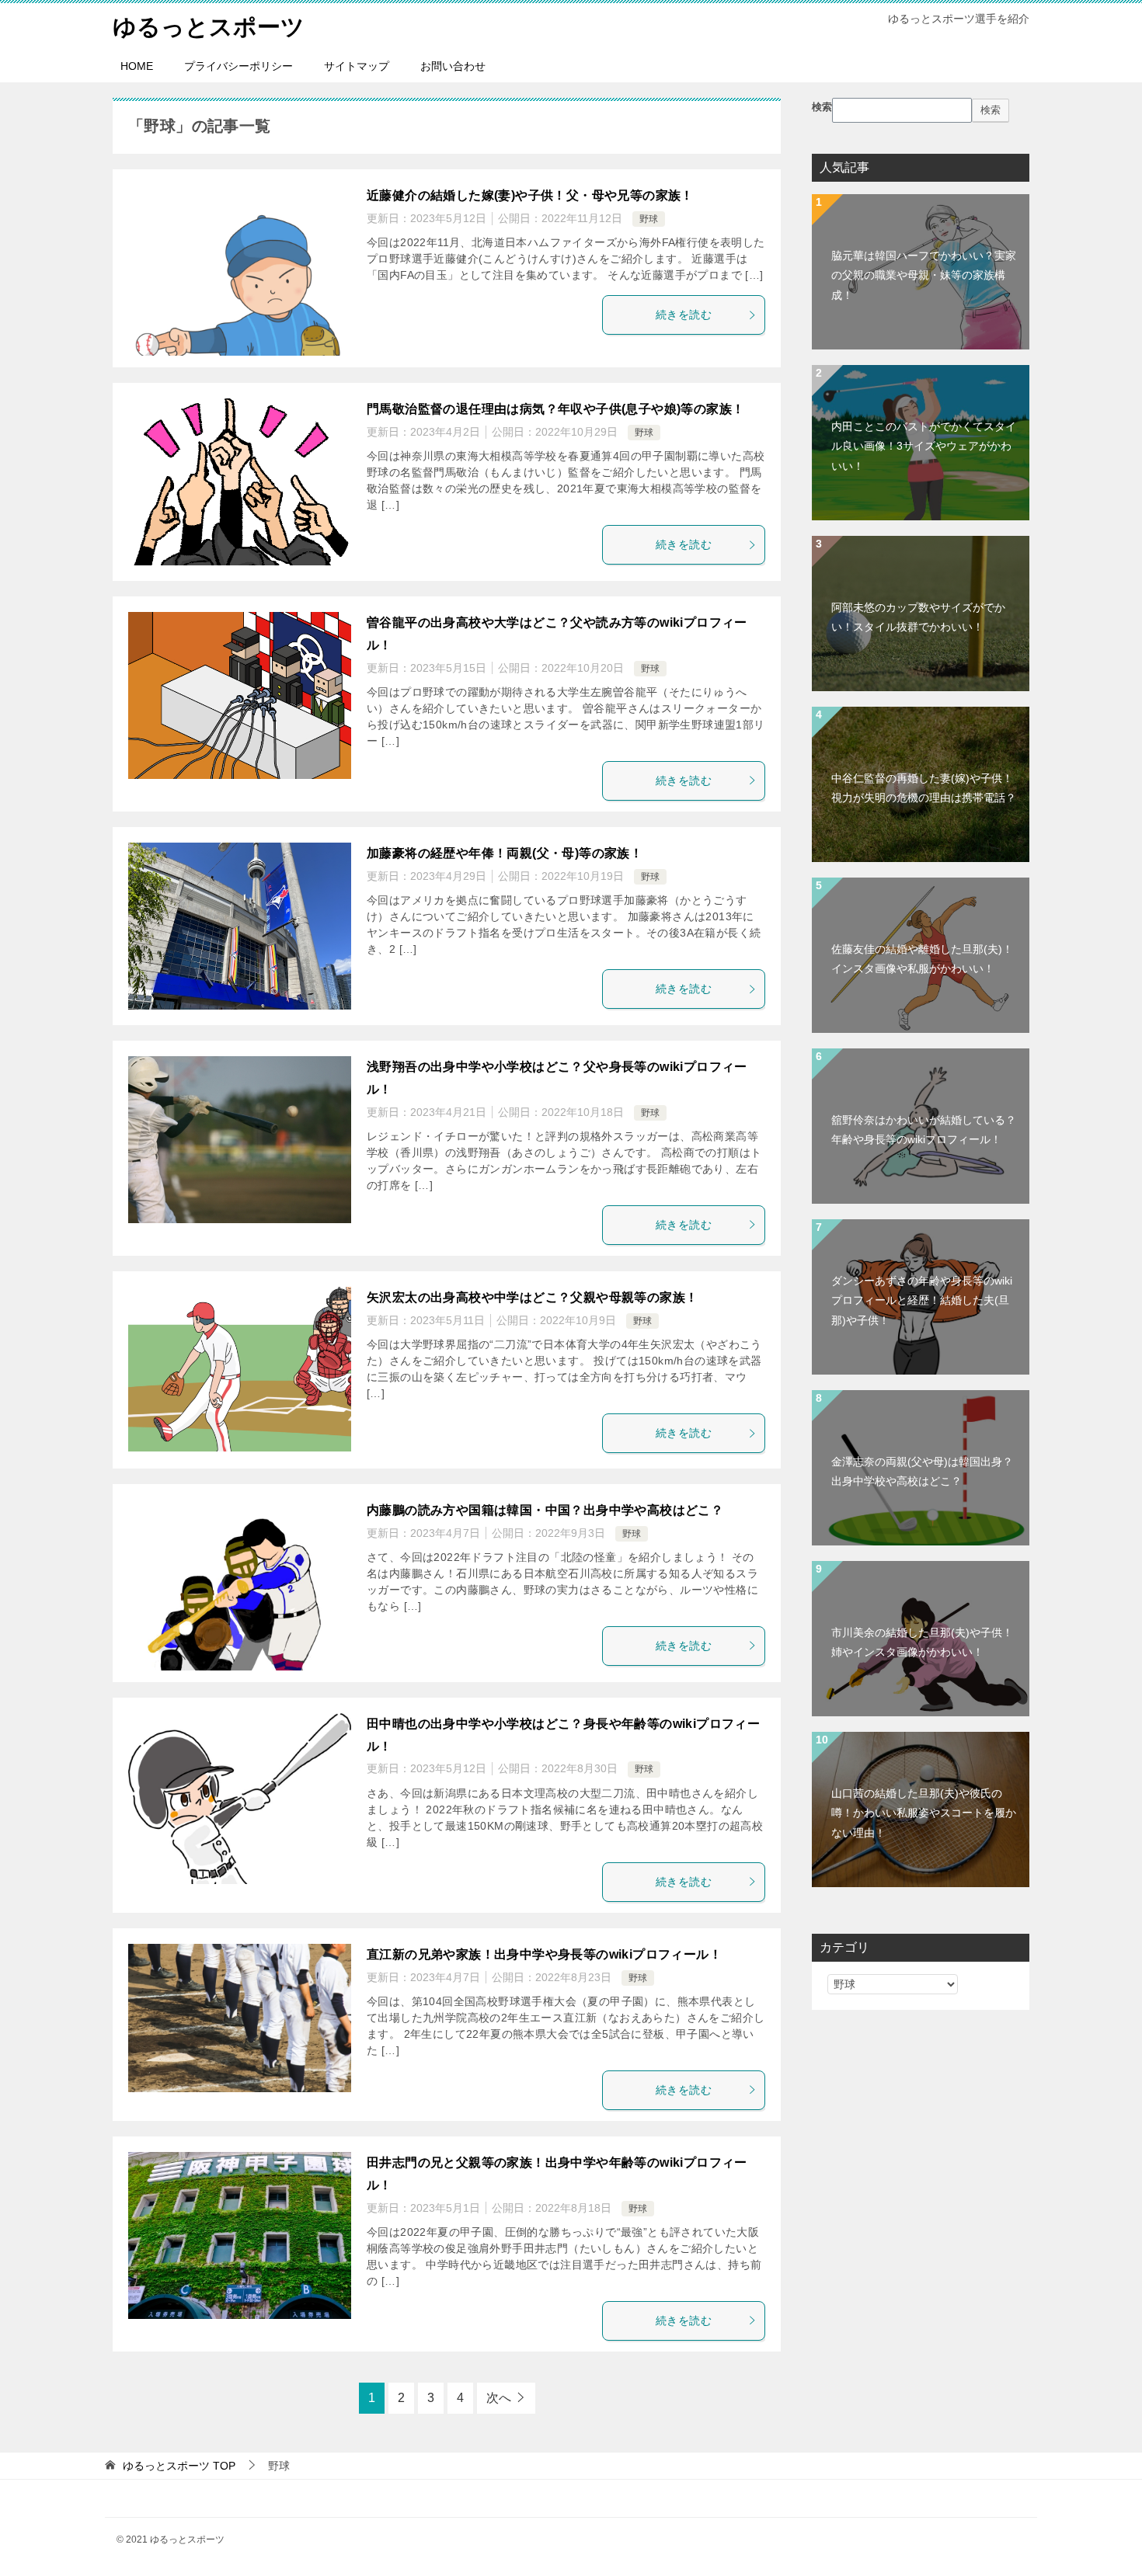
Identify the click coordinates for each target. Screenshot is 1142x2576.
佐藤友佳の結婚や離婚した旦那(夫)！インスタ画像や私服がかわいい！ (922, 959)
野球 (649, 219)
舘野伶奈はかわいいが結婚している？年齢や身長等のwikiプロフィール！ (924, 1130)
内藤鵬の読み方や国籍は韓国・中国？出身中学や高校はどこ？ (545, 1510)
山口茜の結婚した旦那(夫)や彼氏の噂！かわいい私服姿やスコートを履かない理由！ (924, 1813)
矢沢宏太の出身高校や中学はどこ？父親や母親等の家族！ (532, 1297)
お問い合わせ (453, 66)
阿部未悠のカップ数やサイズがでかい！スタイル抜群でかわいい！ (918, 617)
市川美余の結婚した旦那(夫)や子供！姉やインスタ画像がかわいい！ (922, 1642)
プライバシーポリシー (238, 66)
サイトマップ (357, 66)
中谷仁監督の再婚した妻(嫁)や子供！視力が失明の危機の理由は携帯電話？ (924, 788)
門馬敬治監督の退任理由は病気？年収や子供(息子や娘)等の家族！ (555, 409)
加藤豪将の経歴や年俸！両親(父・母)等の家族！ (505, 853)
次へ (499, 2398)
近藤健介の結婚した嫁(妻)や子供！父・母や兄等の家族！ (530, 195)
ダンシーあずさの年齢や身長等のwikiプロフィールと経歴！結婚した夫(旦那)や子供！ (922, 1300)
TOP (179, 2466)
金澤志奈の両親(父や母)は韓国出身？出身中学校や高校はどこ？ (922, 1471)
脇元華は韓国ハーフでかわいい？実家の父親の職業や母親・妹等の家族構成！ (924, 275)
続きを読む (684, 315)
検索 (822, 107)
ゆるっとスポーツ (209, 27)
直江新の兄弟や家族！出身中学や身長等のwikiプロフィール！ (544, 1954)
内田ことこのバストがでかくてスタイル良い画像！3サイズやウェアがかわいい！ (924, 446)
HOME (137, 66)
